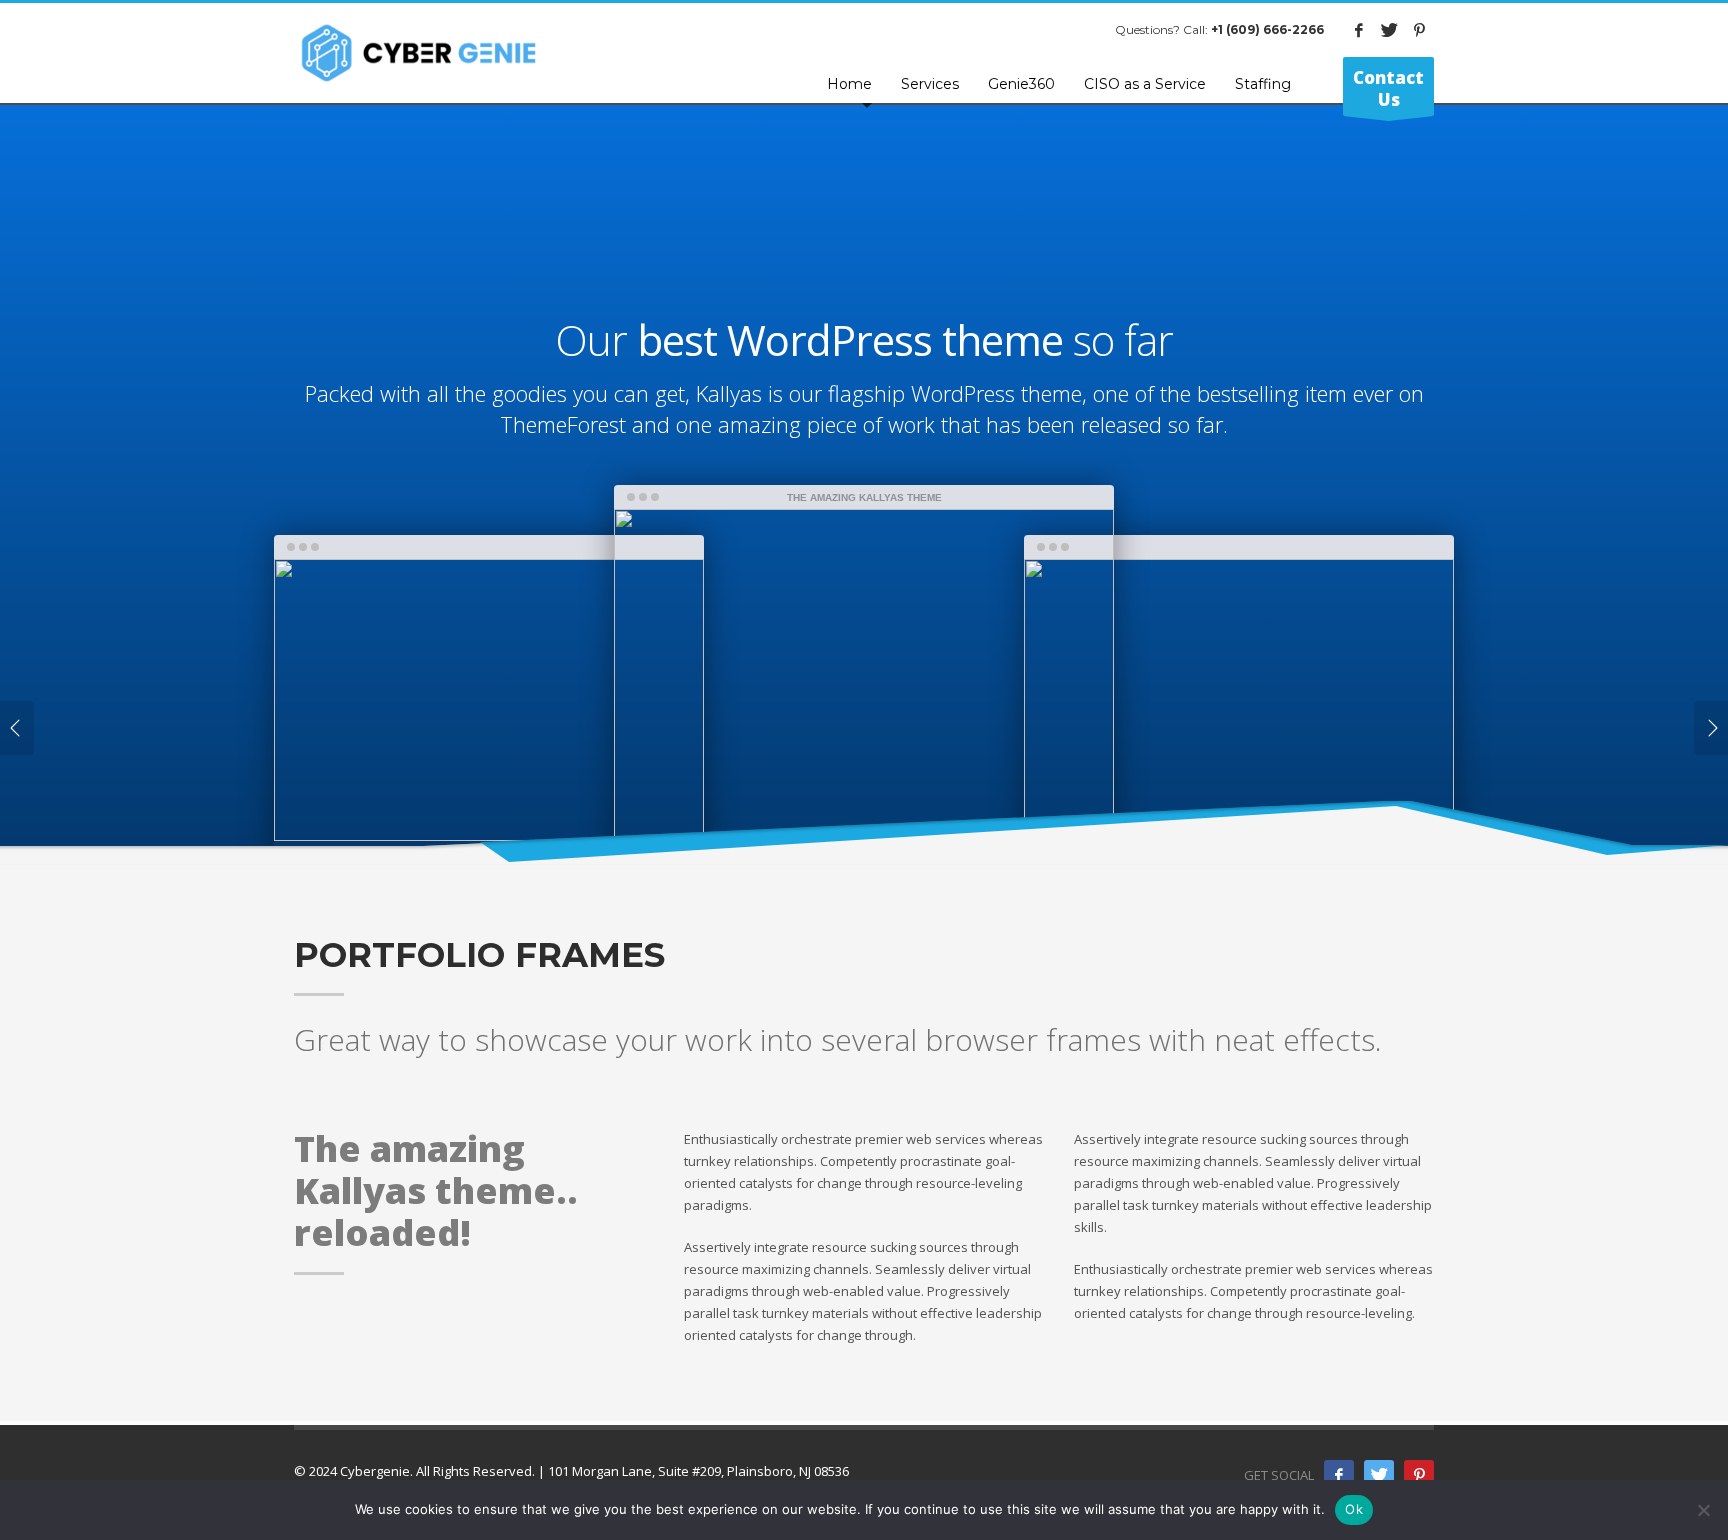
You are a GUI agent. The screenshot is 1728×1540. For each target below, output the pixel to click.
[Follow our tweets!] (1379, 1475)
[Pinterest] (1419, 30)
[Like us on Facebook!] (1339, 1475)
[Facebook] (1359, 30)
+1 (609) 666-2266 (1267, 29)
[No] (1703, 1510)
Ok (1354, 1509)
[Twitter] (1389, 30)
